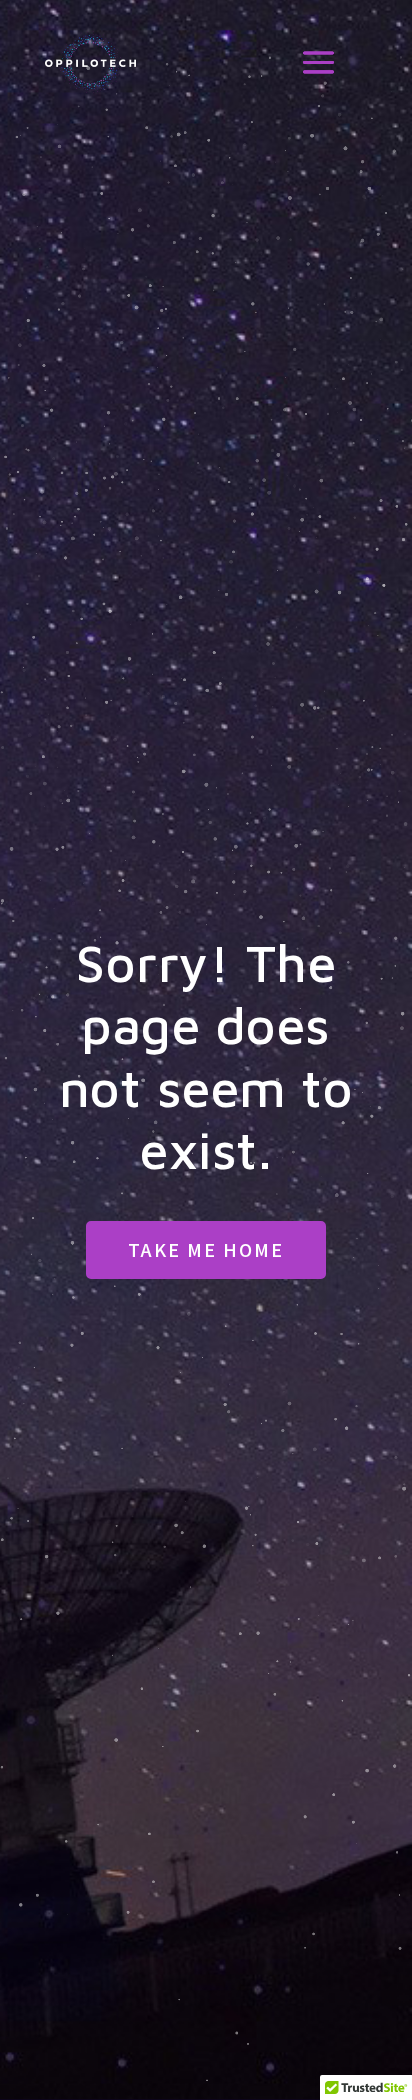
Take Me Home (206, 1249)
